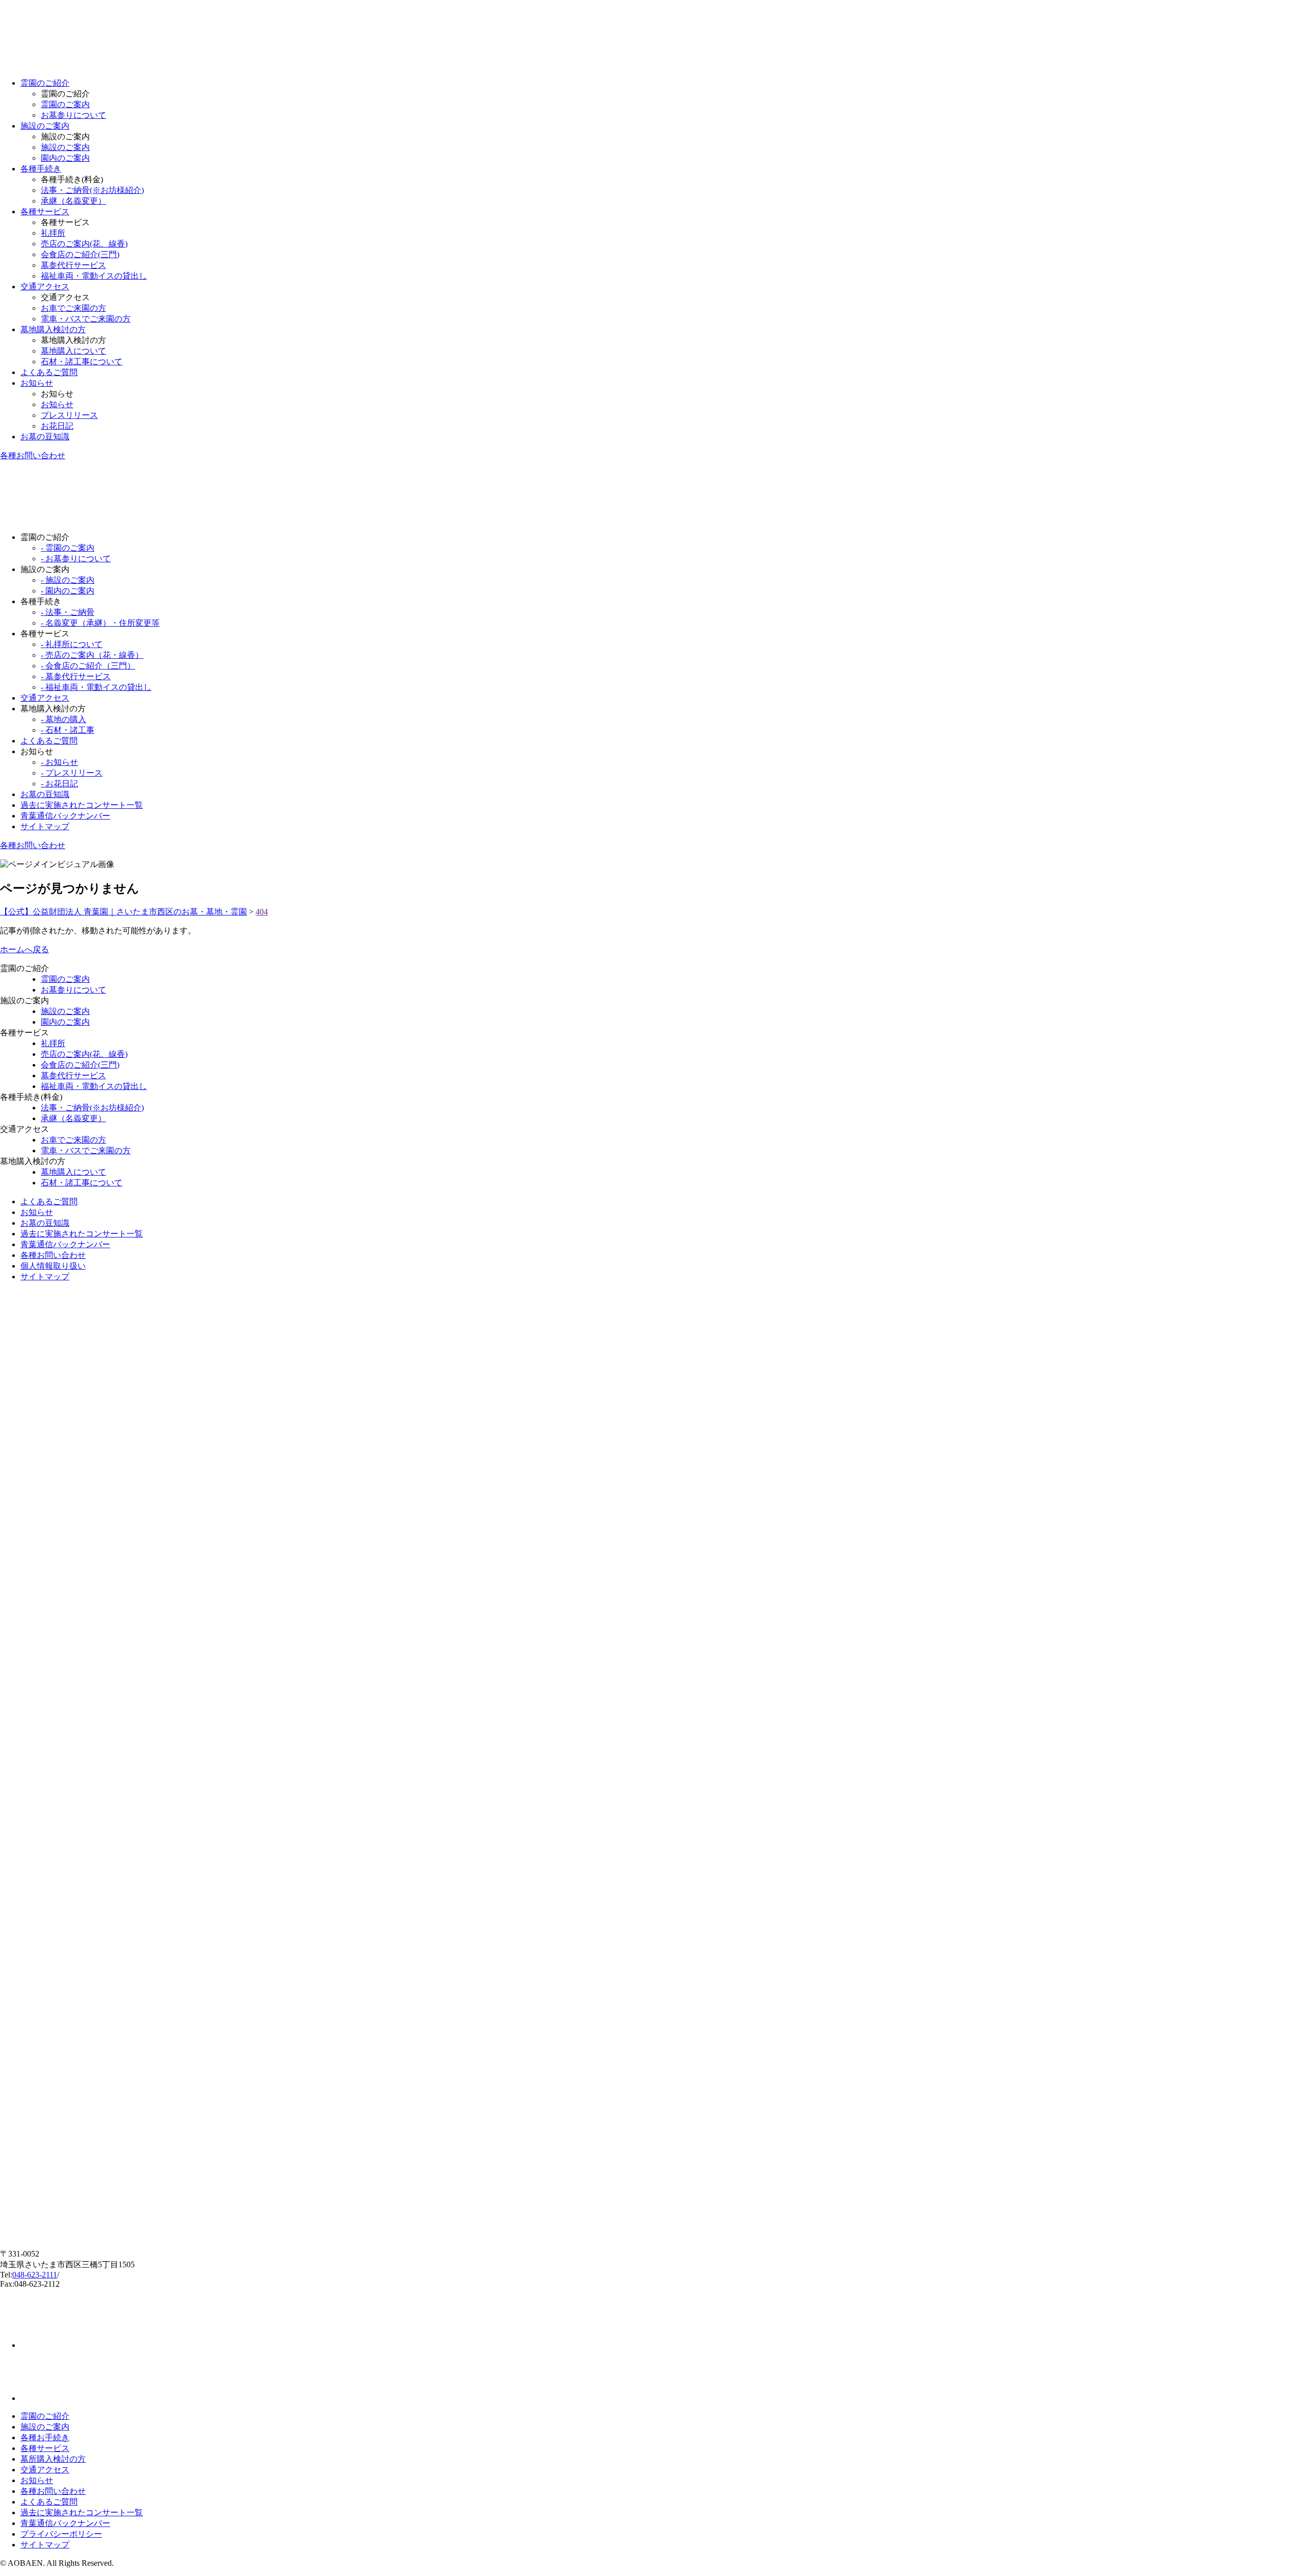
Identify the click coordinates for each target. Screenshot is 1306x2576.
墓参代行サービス (73, 265)
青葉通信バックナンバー (65, 816)
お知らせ (37, 383)
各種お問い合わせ (33, 455)
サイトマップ (45, 826)
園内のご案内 (65, 158)
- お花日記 (59, 784)
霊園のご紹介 (45, 83)
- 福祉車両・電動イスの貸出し (96, 687)
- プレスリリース (72, 773)
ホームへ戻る (24, 949)
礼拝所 (53, 233)
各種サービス (45, 212)
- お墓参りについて (76, 559)
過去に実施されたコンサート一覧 (82, 805)
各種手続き (41, 169)
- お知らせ (59, 762)
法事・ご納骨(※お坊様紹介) (92, 190)
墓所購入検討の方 (53, 2459)
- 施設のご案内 (68, 580)
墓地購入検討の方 (53, 329)
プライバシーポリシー (61, 2534)
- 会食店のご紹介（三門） (88, 666)
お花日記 (57, 426)
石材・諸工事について (82, 362)
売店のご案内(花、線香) (84, 244)
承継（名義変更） (73, 201)
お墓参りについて (73, 115)
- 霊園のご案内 (68, 548)
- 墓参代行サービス (76, 676)
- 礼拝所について (72, 644)
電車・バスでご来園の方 (86, 319)
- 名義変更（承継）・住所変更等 (100, 623)
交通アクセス (45, 287)
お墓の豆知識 (45, 437)
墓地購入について (73, 351)
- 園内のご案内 (68, 591)
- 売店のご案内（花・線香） (92, 655)
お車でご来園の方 (73, 308)
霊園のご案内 (65, 104)
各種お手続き (45, 2437)
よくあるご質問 (49, 372)
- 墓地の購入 (64, 719)
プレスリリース (69, 415)
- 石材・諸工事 (68, 730)
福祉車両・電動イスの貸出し (94, 276)
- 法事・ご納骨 (68, 612)
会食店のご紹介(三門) (80, 254)
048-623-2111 (35, 2275)
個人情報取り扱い (53, 1266)
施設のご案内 (45, 126)
